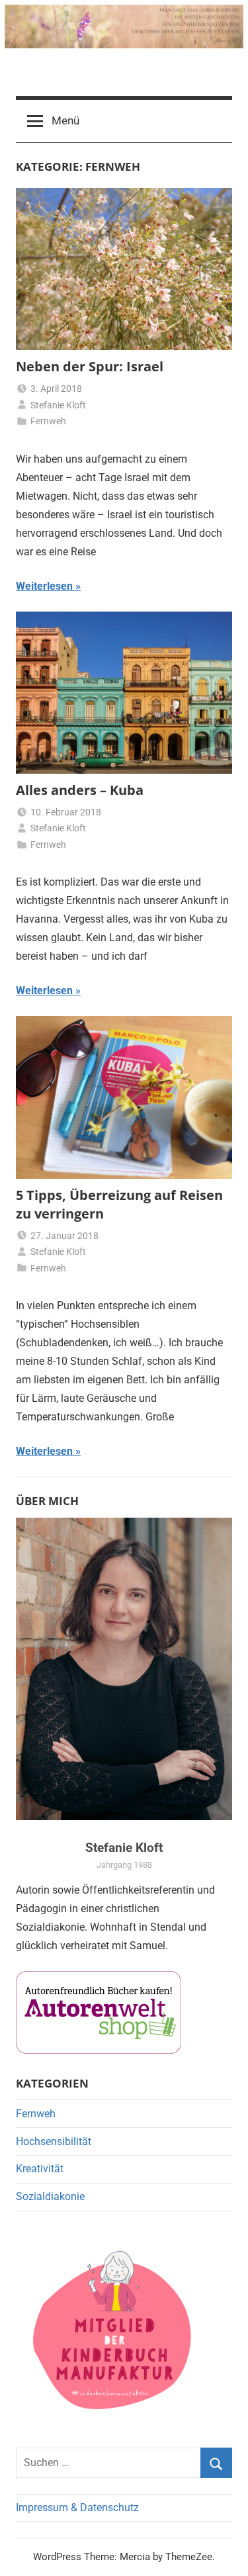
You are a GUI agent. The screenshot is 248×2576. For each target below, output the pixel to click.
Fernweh (48, 421)
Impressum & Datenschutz (77, 2507)
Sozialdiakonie (50, 2196)
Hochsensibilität (54, 2141)
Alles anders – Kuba (80, 790)
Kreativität (40, 2169)
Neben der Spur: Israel (90, 366)
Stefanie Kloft (58, 405)
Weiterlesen (44, 586)
